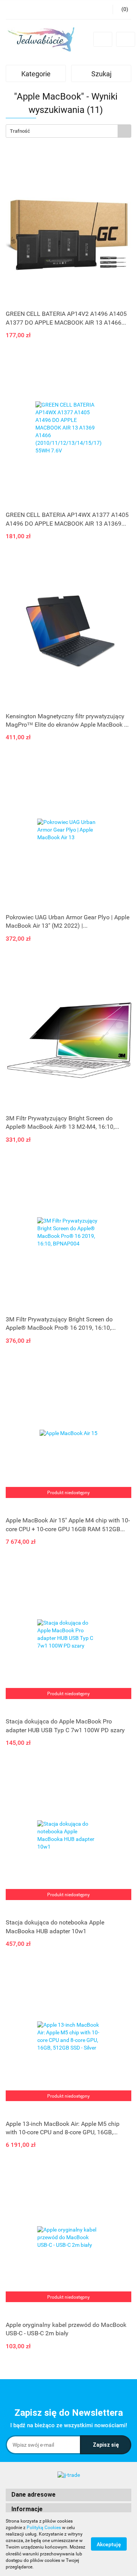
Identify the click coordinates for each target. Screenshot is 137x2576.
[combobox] (68, 131)
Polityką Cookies (44, 2528)
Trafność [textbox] (20, 131)
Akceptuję (109, 2544)
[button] (68, 2495)
